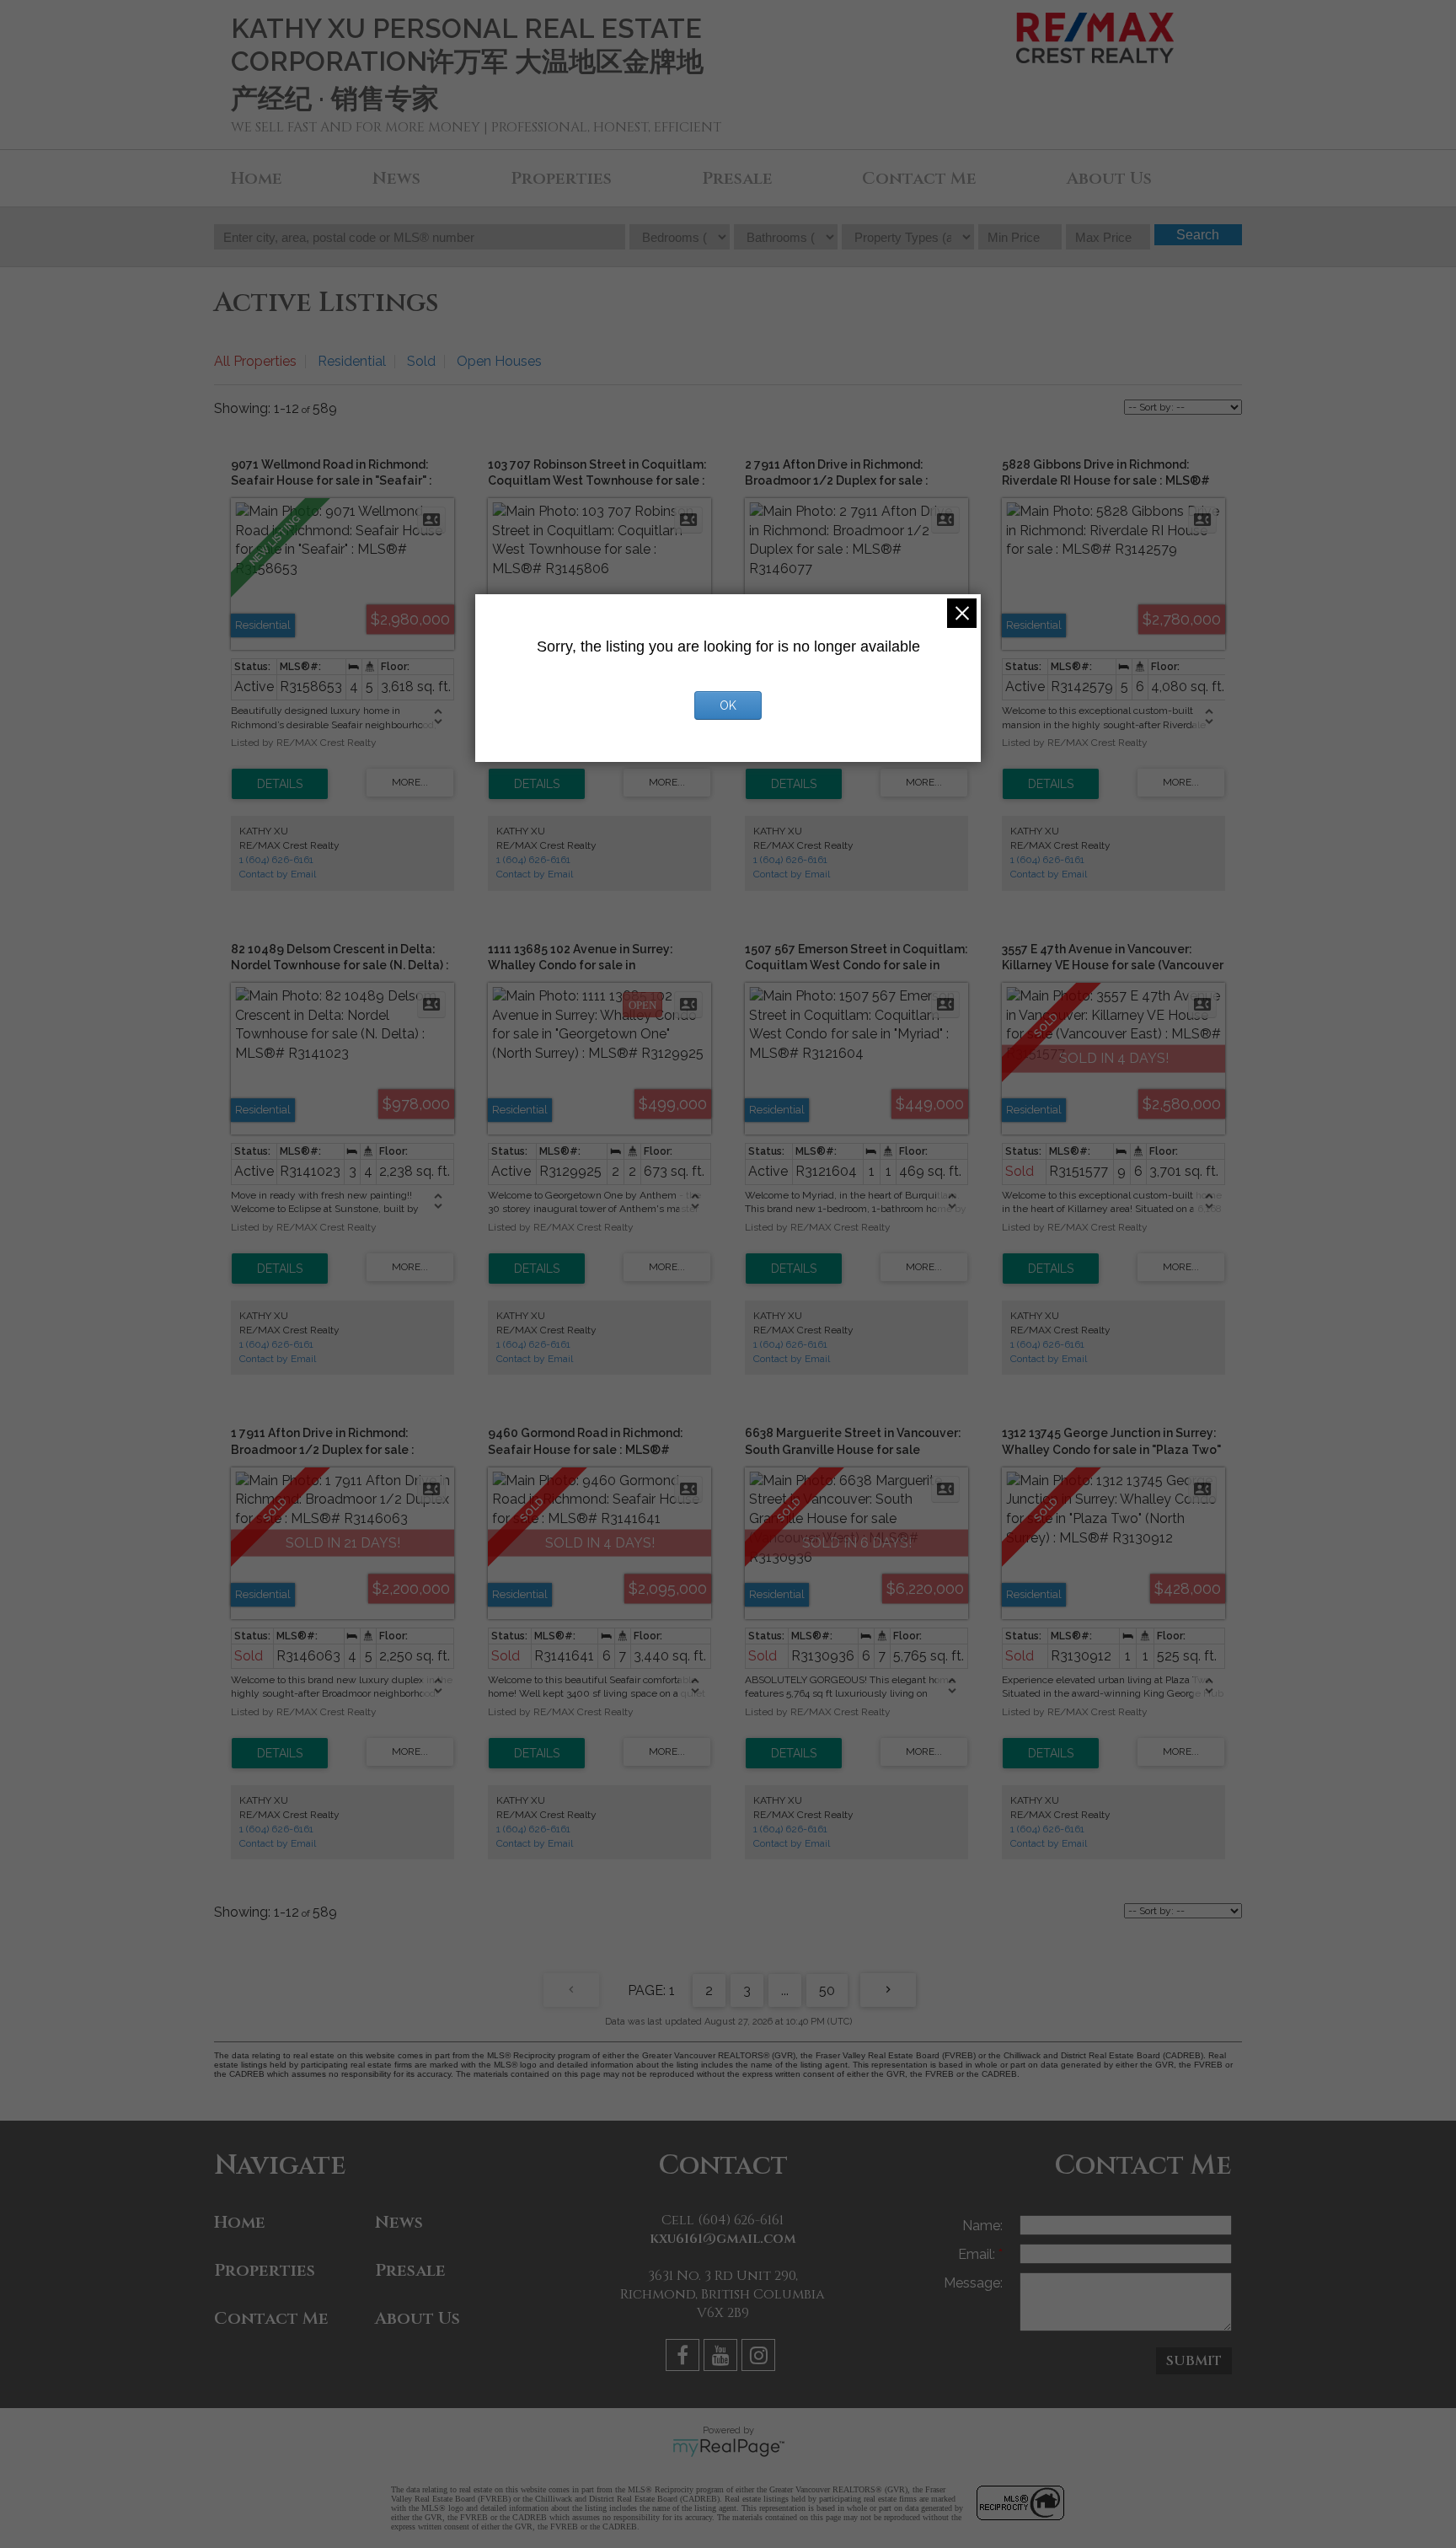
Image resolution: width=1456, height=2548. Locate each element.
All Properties (255, 361)
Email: (978, 2254)
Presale (737, 178)
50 (827, 1990)
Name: (982, 2226)
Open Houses (499, 361)
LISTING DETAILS (280, 784)
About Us (1109, 178)
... (785, 1990)
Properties (561, 178)
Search (1198, 235)
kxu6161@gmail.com (723, 2239)
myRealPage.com (728, 2448)
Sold (421, 361)
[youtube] (723, 2358)
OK (728, 705)
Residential (352, 361)
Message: (973, 2283)
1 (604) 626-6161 (276, 860)
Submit (1194, 2361)
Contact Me (919, 178)
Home (257, 178)
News (396, 178)
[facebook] (685, 2358)
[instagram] (760, 2358)
